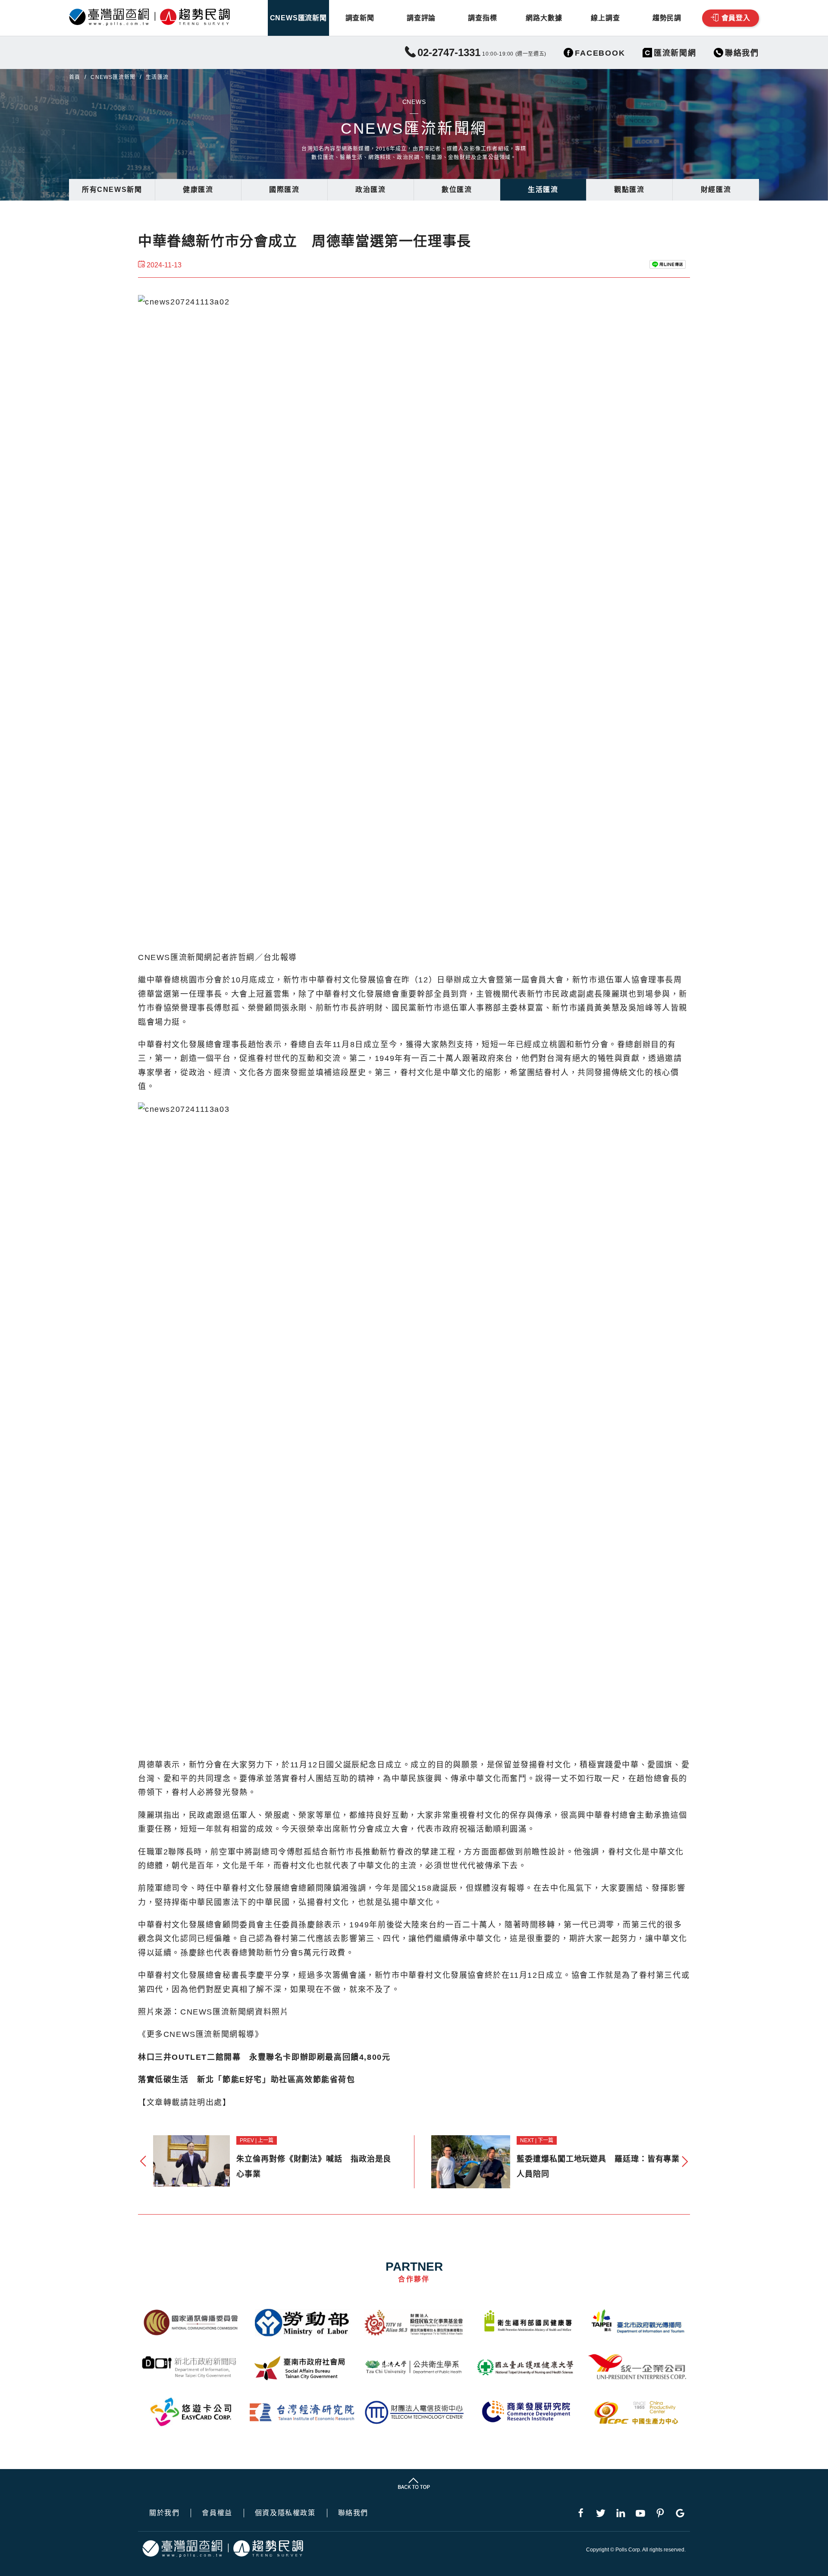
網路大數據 (544, 18)
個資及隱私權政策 (285, 2513)
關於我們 (164, 2513)
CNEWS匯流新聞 (298, 18)
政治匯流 (370, 190)
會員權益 (217, 2513)
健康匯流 (198, 190)
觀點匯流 (629, 190)
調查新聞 (360, 18)
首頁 (75, 77)
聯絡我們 (353, 2513)
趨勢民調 (667, 18)
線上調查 (605, 18)
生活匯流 (543, 190)
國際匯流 (284, 190)
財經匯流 (716, 190)
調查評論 (421, 18)
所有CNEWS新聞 (112, 190)
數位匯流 (457, 190)
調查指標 (482, 18)
